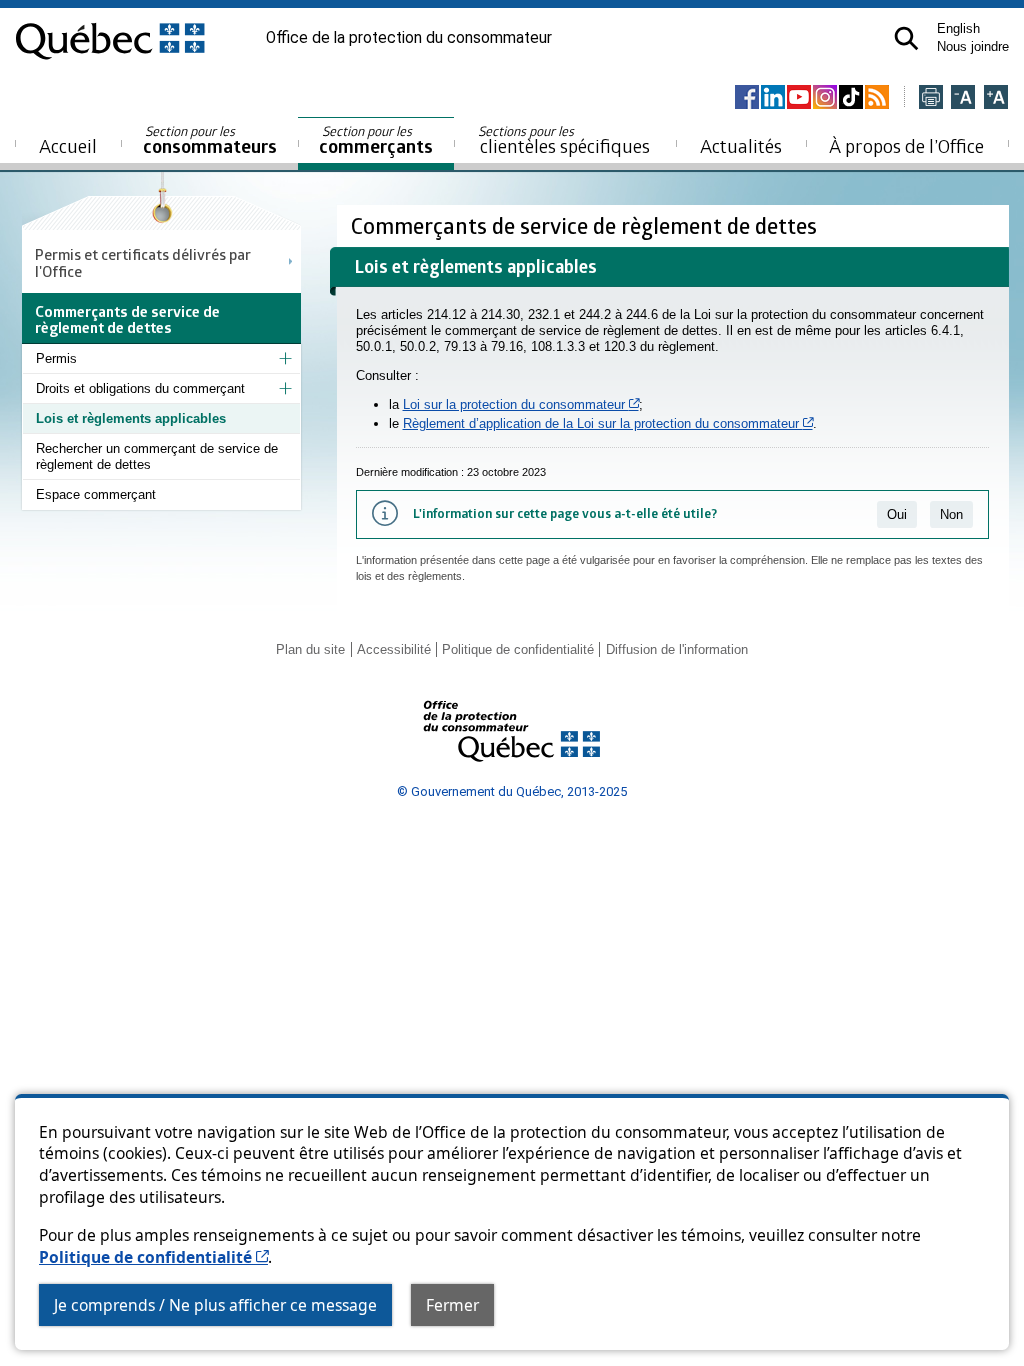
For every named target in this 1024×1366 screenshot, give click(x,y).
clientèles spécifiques (564, 140)
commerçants (376, 140)
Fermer (452, 1305)
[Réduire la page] (963, 98)
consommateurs (210, 140)
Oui (897, 514)
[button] (906, 38)
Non (951, 514)
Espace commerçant (96, 494)
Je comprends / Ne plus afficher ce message (215, 1305)
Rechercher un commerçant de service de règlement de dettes (157, 456)
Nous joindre (973, 46)
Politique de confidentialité (153, 1257)
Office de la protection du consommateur (409, 38)
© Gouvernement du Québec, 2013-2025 (512, 791)
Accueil (68, 145)
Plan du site (310, 649)
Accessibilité (394, 649)
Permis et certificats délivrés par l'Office (143, 262)
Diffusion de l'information (677, 649)
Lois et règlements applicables (131, 418)
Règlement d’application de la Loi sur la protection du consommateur (608, 423)
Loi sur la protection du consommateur (521, 404)
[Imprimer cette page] (931, 98)
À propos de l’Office (906, 145)
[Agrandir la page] (996, 98)
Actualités (741, 145)
